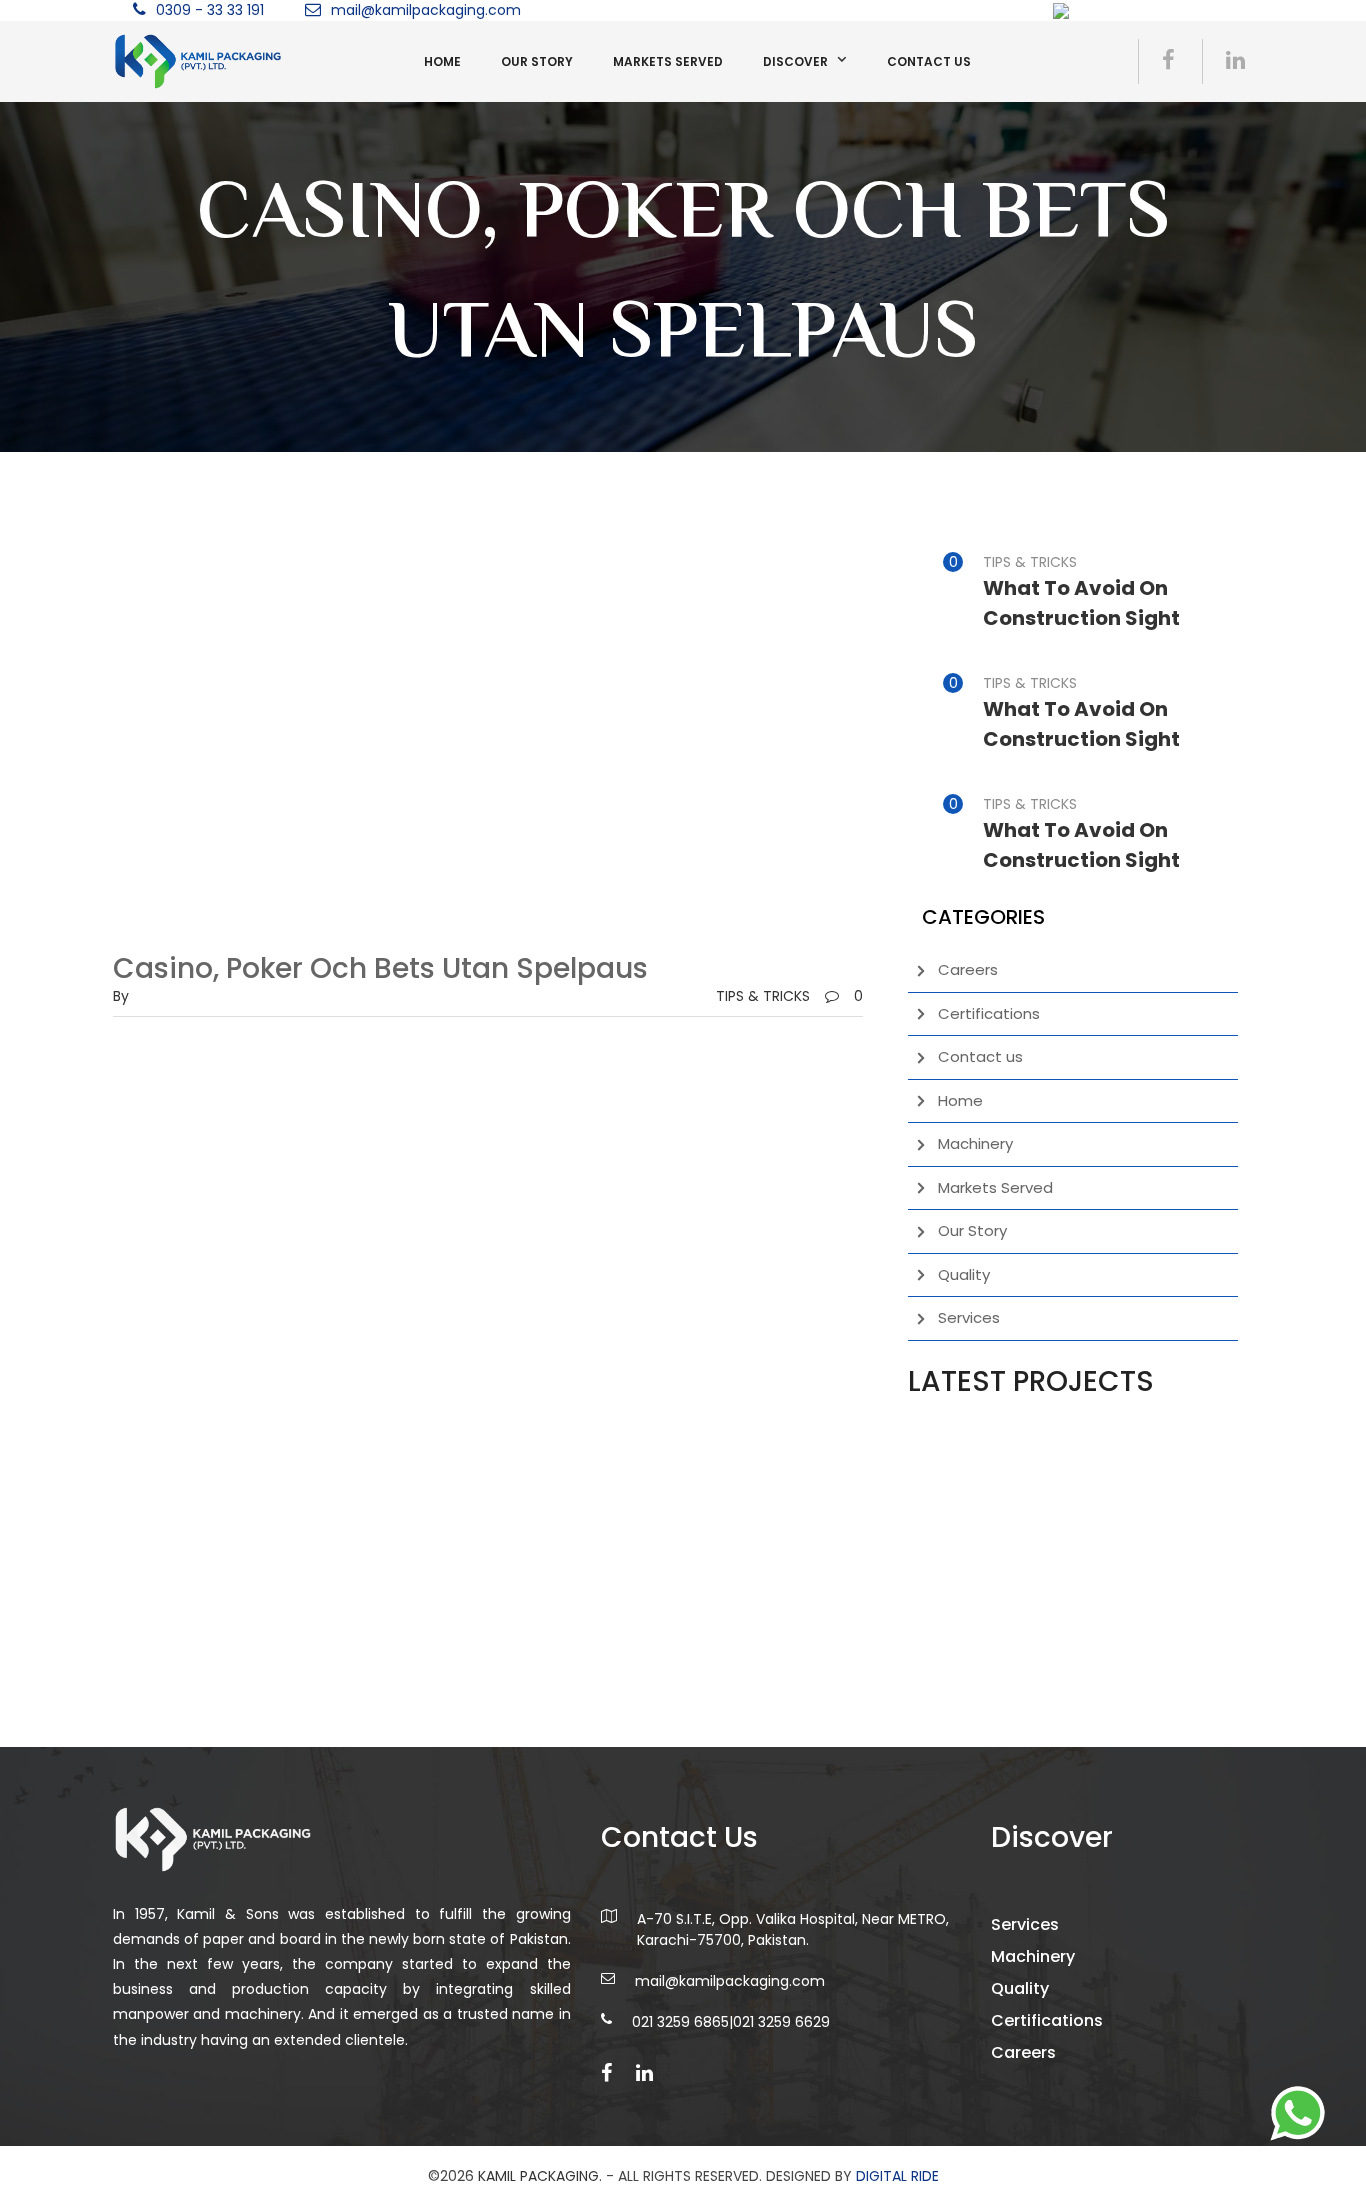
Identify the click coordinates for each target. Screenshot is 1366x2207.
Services (969, 1317)
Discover (795, 61)
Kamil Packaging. (540, 2176)
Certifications (989, 1013)
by (121, 996)
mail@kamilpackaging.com (426, 10)
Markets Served (668, 61)
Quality (964, 1274)
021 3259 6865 (680, 2022)
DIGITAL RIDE (897, 2176)
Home (442, 61)
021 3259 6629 (781, 2022)
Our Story (537, 61)
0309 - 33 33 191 (210, 10)
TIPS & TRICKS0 (789, 996)
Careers (968, 969)
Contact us (929, 61)
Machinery (975, 1143)
